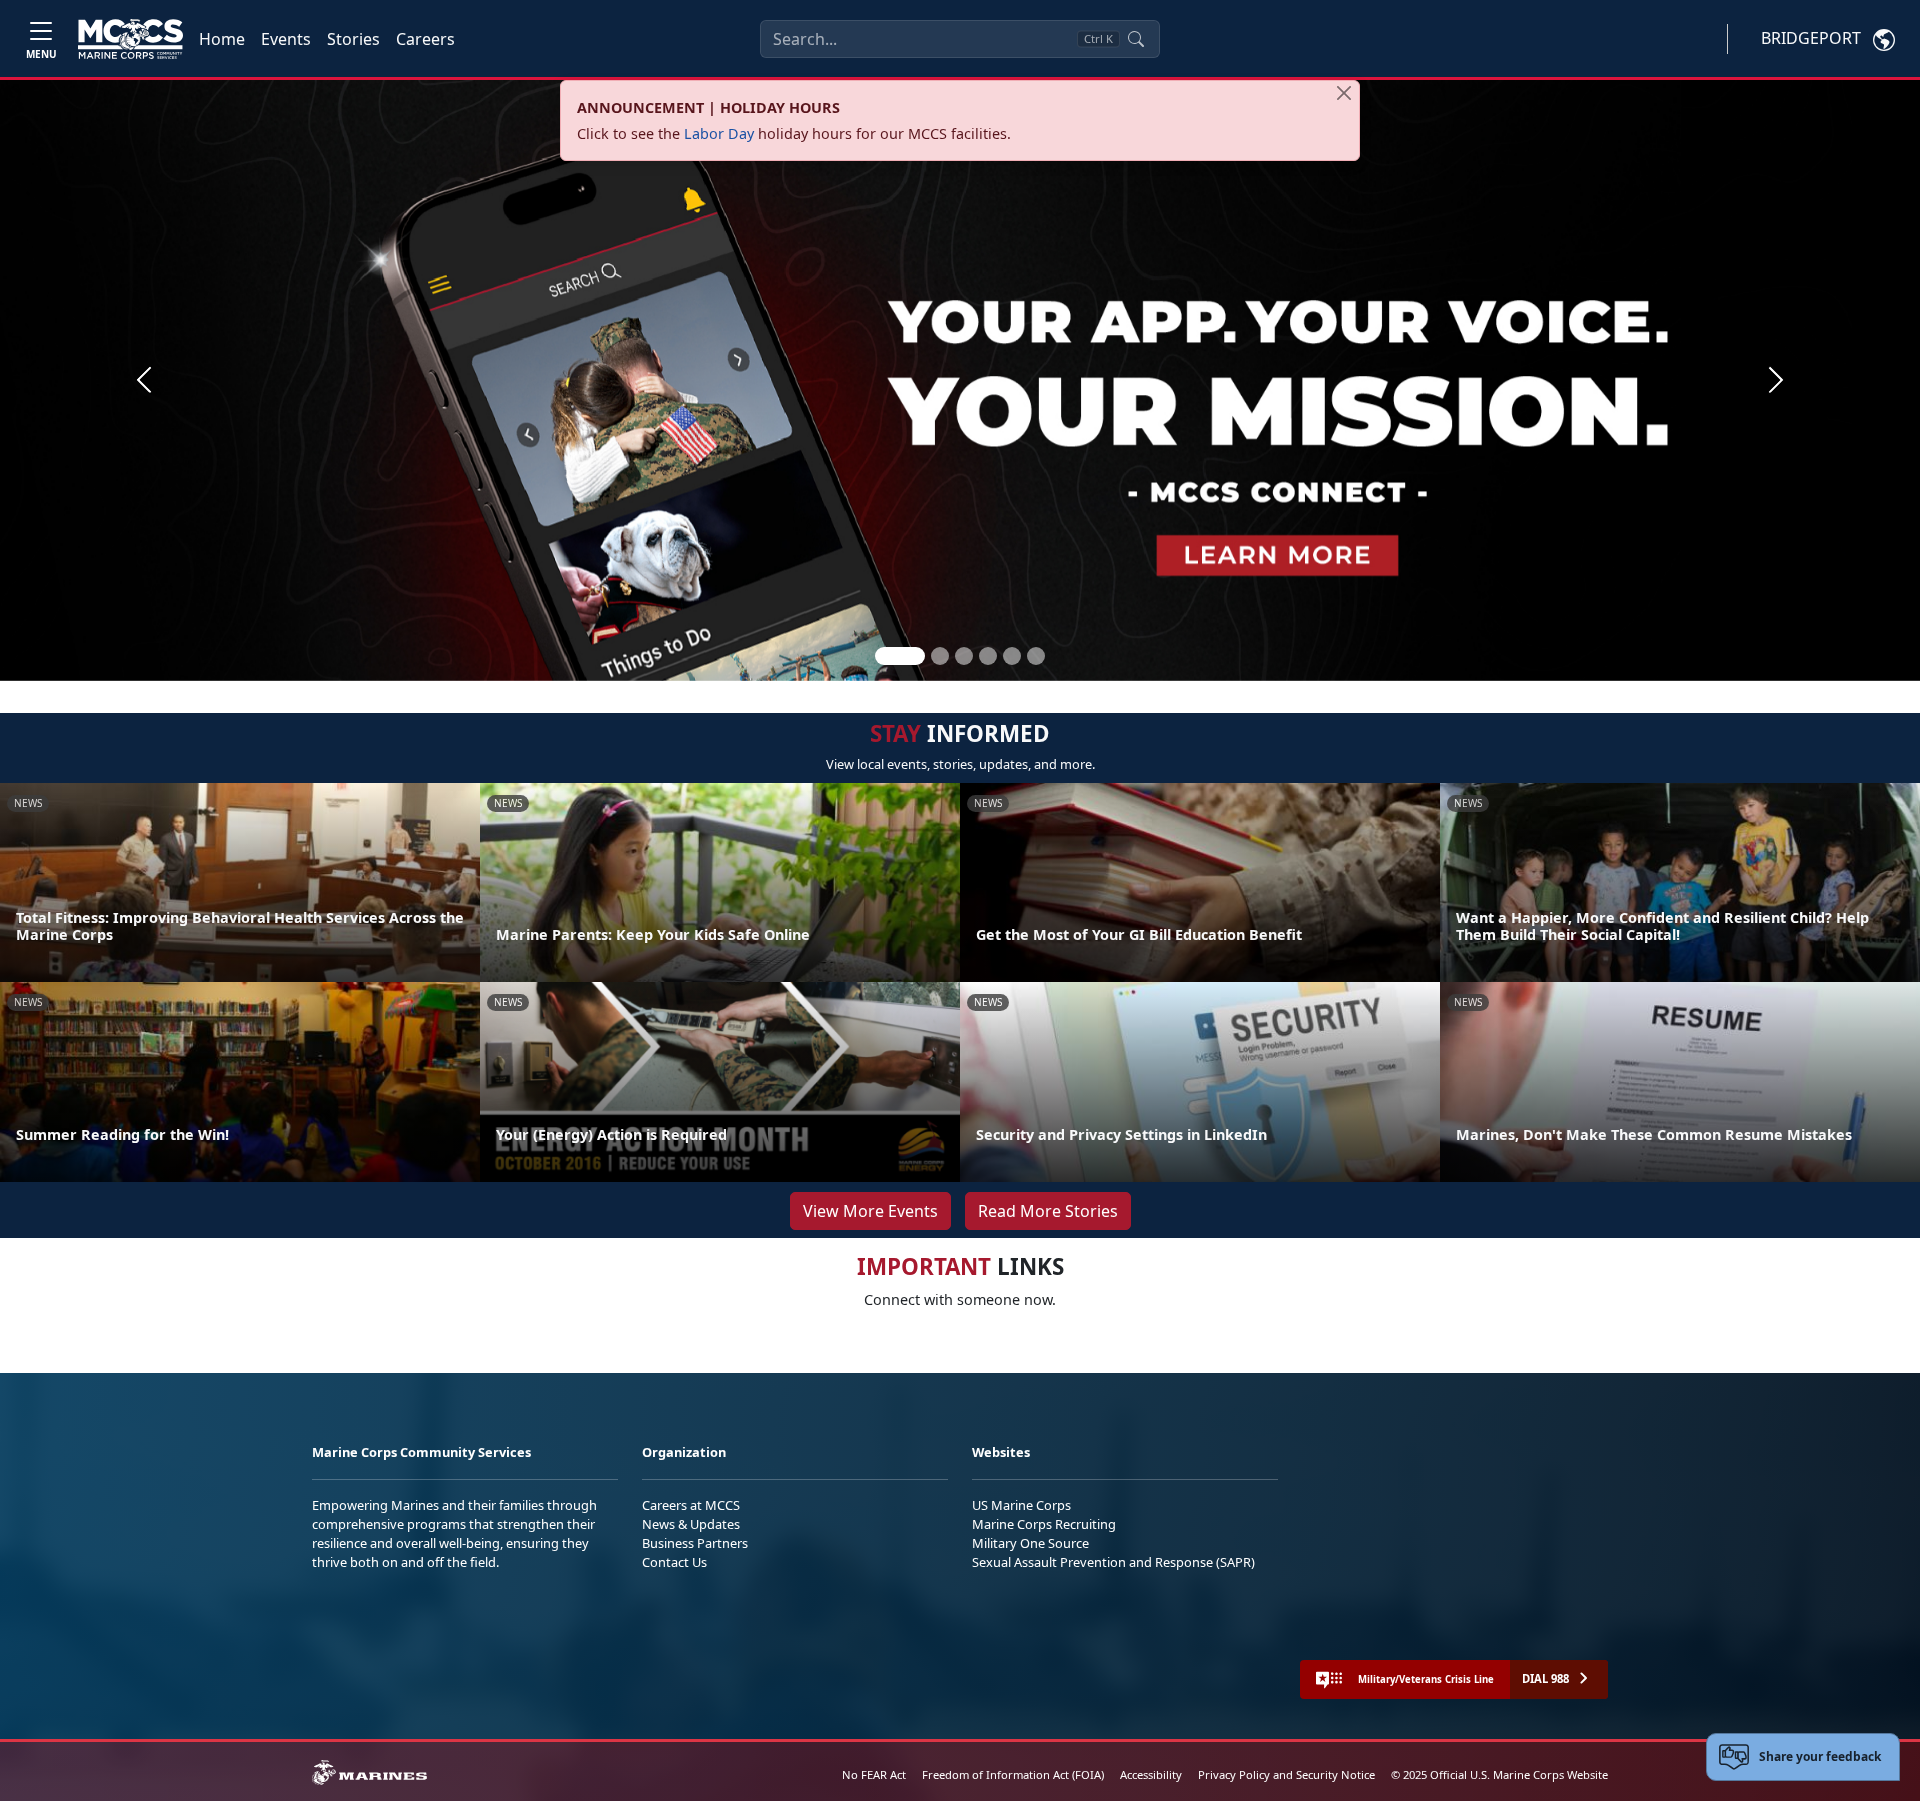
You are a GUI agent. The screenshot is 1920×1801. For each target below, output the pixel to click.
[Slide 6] (1036, 656)
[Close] (1344, 93)
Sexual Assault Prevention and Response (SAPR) (1113, 1562)
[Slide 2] (940, 656)
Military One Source (1030, 1543)
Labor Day (719, 133)
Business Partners (695, 1543)
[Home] (130, 39)
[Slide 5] (1012, 656)
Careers (425, 39)
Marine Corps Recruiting (1044, 1524)
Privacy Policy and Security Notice (1286, 1774)
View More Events (870, 1211)
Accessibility (1151, 1774)
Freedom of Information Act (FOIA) (1013, 1774)
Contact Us (674, 1562)
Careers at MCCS (691, 1505)
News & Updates (691, 1524)
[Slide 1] (900, 656)
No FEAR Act (874, 1774)
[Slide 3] (964, 656)
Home (222, 39)
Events (286, 39)
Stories (353, 39)
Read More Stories (1048, 1211)
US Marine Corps (1021, 1505)
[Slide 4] (988, 656)
